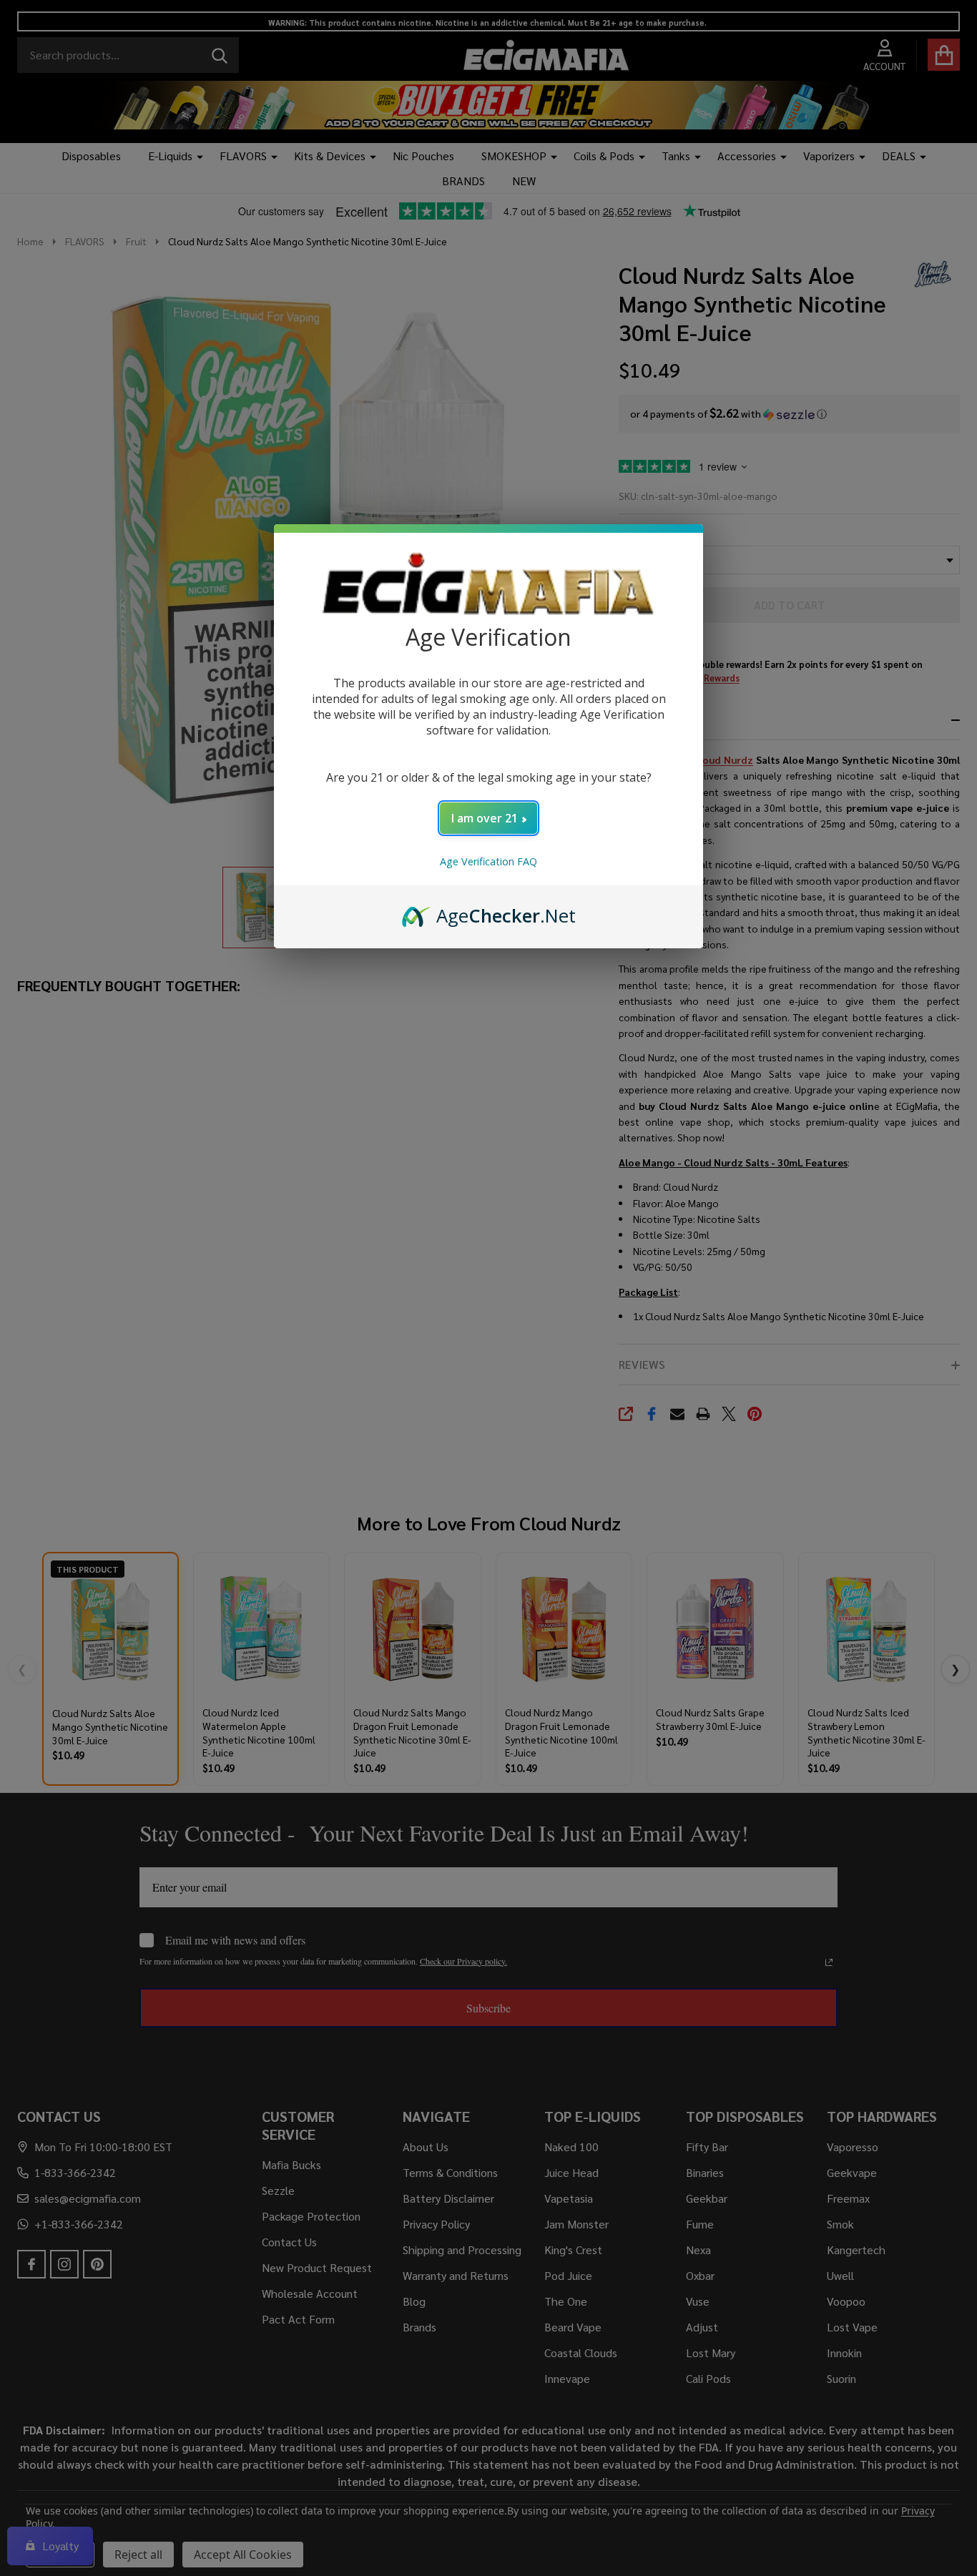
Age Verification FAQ (488, 861)
